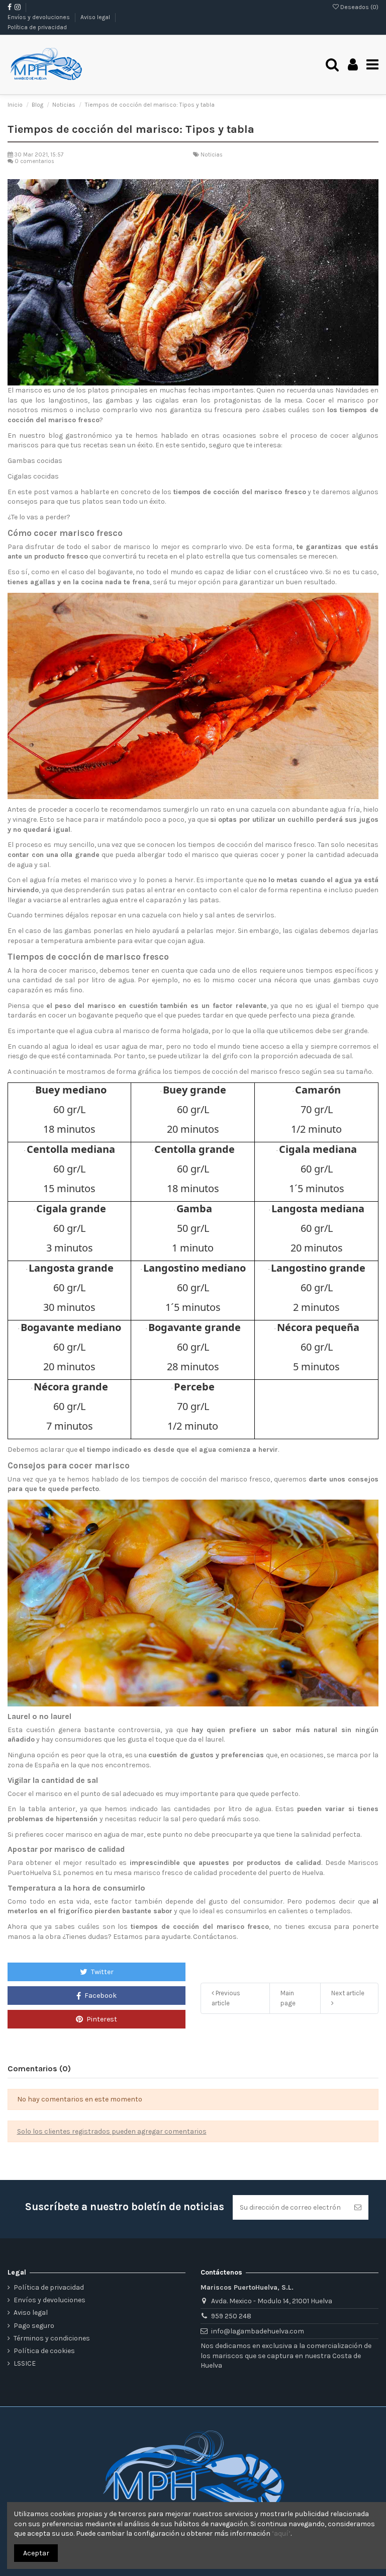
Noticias (212, 155)
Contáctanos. (215, 1937)
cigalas (167, 400)
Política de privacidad (37, 27)
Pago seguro (34, 2326)
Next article (348, 1993)
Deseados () (359, 7)
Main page (288, 1998)
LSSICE (25, 2363)
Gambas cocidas (35, 461)
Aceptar (36, 2553)
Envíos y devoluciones (39, 17)
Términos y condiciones (52, 2338)
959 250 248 (231, 2316)
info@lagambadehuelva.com (258, 2331)
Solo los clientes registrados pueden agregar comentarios (112, 2131)
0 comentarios (34, 161)
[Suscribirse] (358, 2207)
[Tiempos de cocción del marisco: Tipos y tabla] (193, 283)
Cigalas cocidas (33, 476)
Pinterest (101, 2019)
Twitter (102, 1972)
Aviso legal (96, 17)
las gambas (113, 400)
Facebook (100, 1996)
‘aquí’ (281, 2533)
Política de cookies (44, 2351)
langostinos (68, 400)
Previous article (226, 1998)
